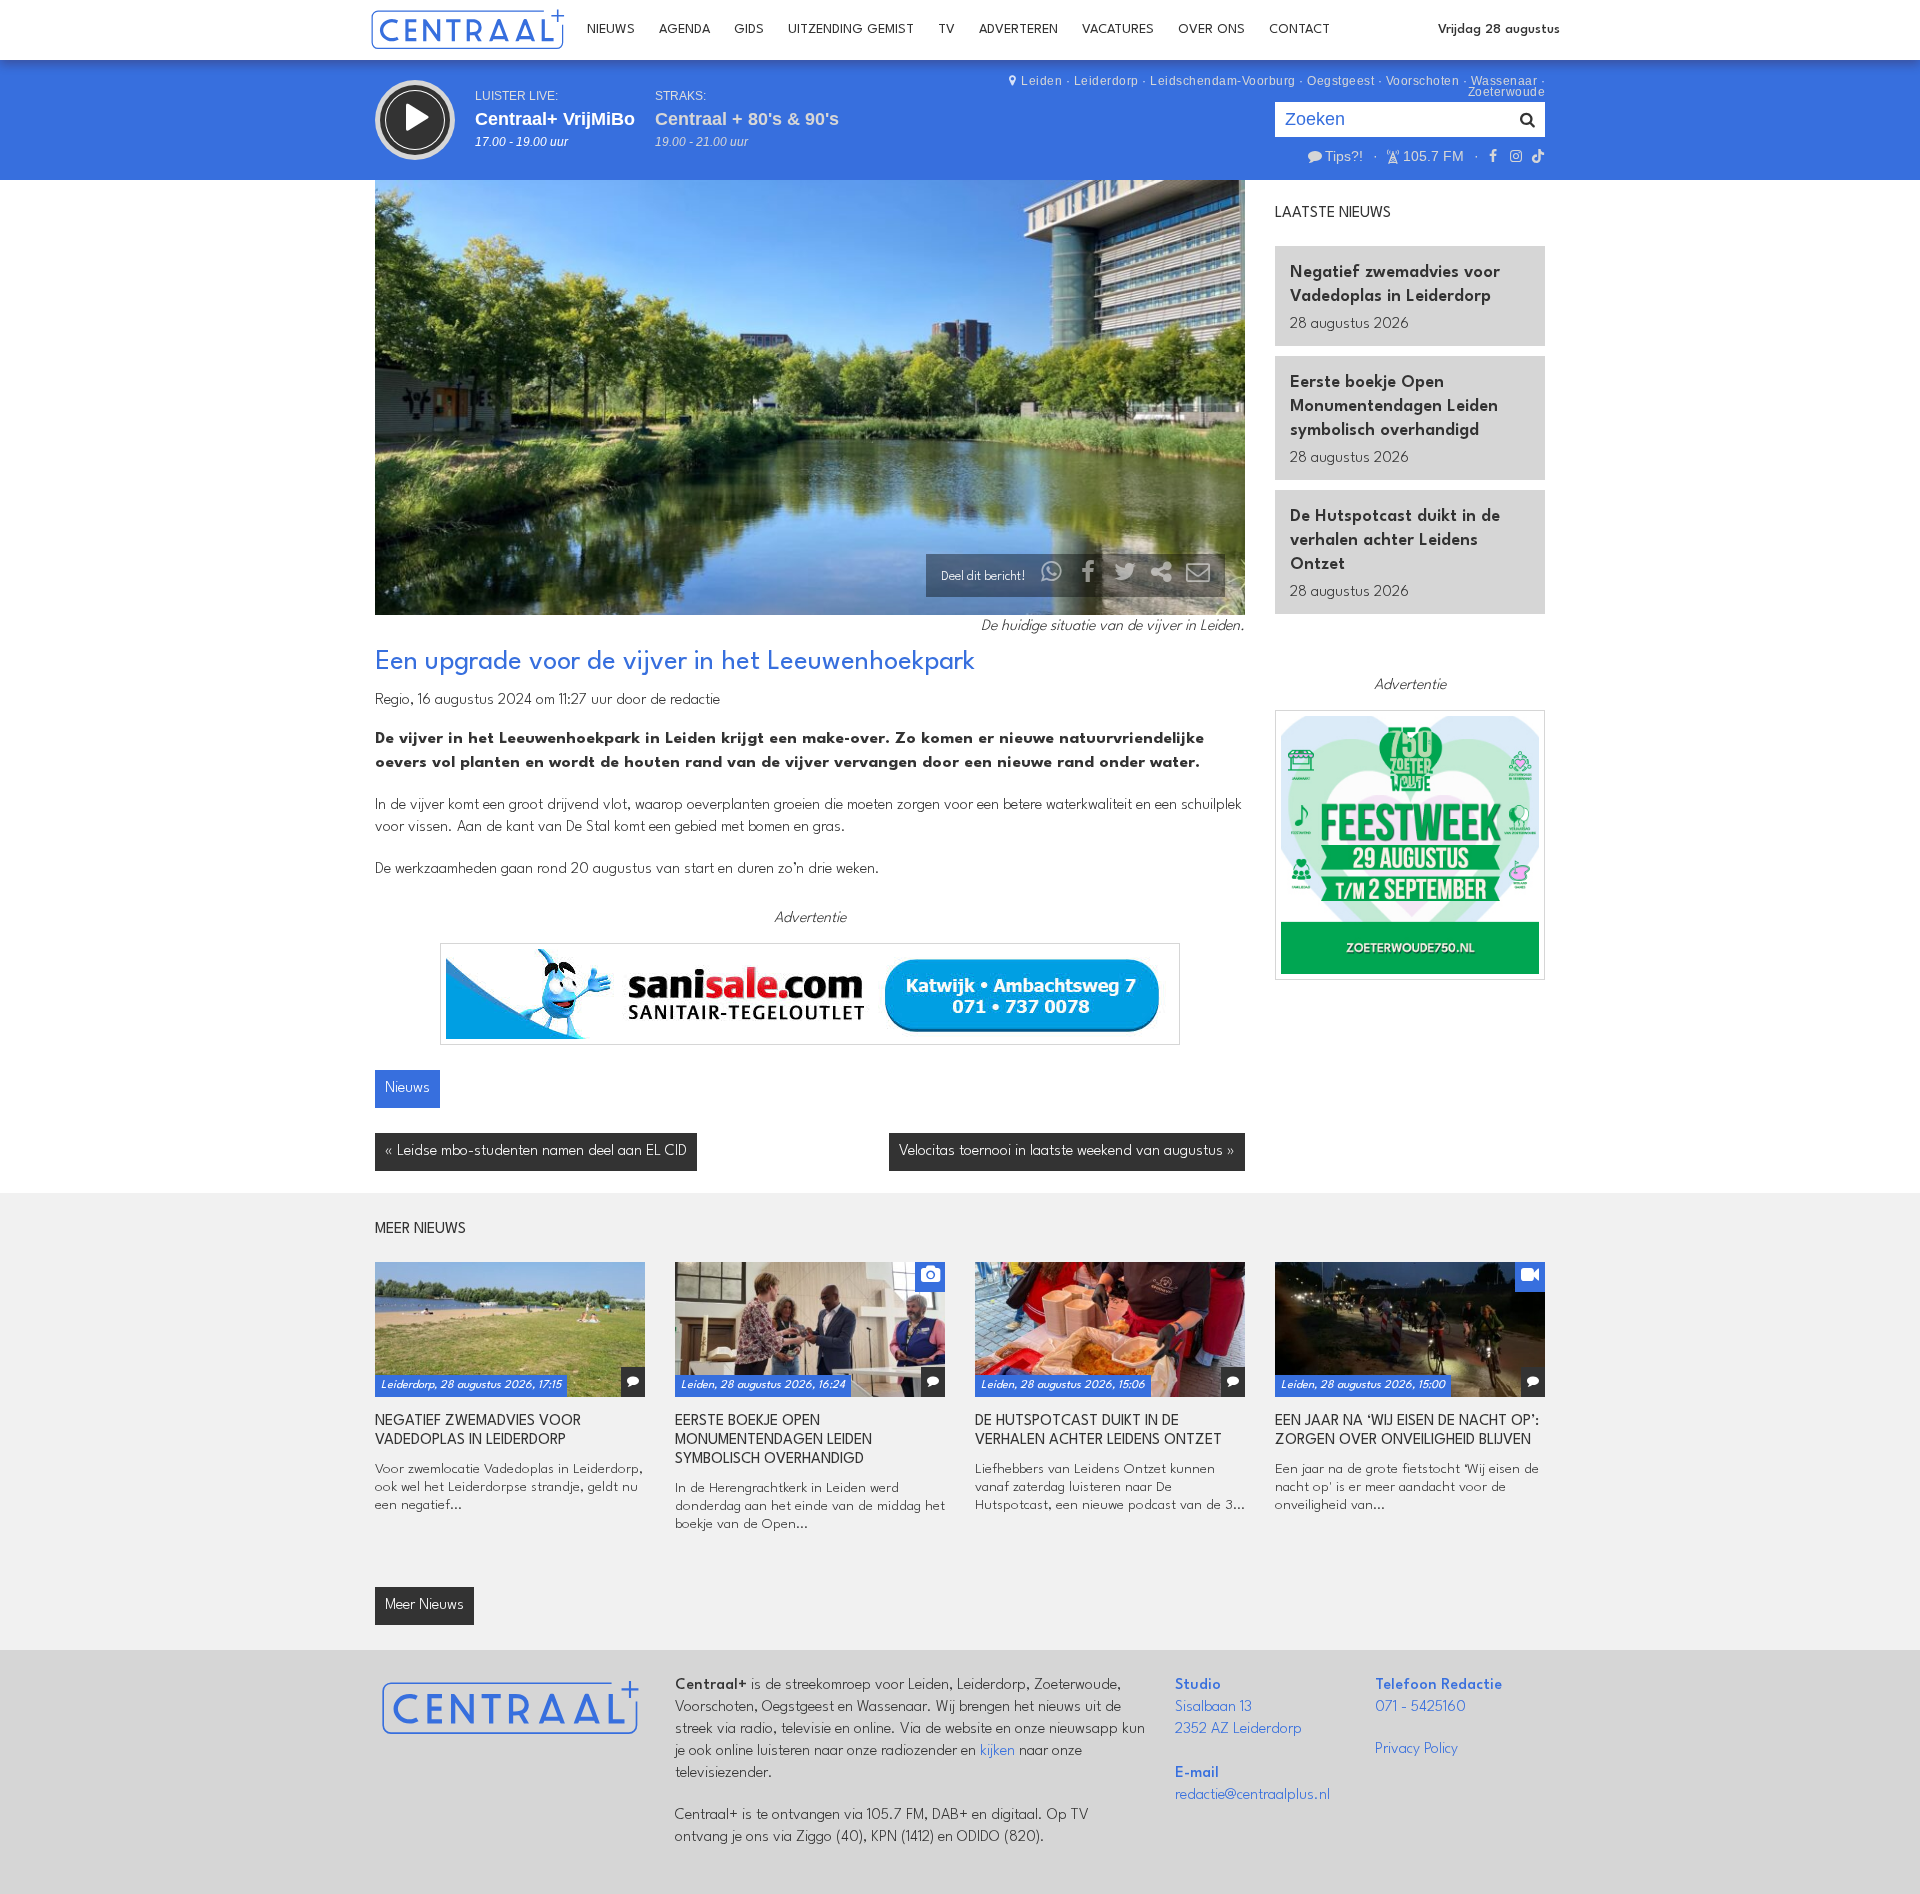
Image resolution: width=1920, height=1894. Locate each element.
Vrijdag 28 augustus (1499, 29)
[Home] (467, 30)
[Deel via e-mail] (1198, 576)
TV (946, 29)
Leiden (1041, 81)
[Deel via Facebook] (1089, 576)
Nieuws (611, 29)
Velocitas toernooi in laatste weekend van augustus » (1067, 1151)
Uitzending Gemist (851, 29)
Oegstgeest (1340, 81)
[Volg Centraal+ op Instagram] (1515, 156)
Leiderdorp (1106, 81)
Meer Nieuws (424, 1605)
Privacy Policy (1416, 1749)
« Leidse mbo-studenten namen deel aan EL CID (536, 1151)
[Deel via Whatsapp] (1052, 576)
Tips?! (1344, 156)
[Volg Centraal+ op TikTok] (1536, 156)
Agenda (684, 29)
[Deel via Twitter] (1125, 576)
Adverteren (1018, 29)
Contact (1299, 29)
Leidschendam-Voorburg (1223, 81)
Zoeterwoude (1507, 92)
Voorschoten (1423, 81)
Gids (749, 29)
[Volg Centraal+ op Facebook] (1493, 156)
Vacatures (1118, 29)
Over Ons (1211, 29)
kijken (997, 1751)
